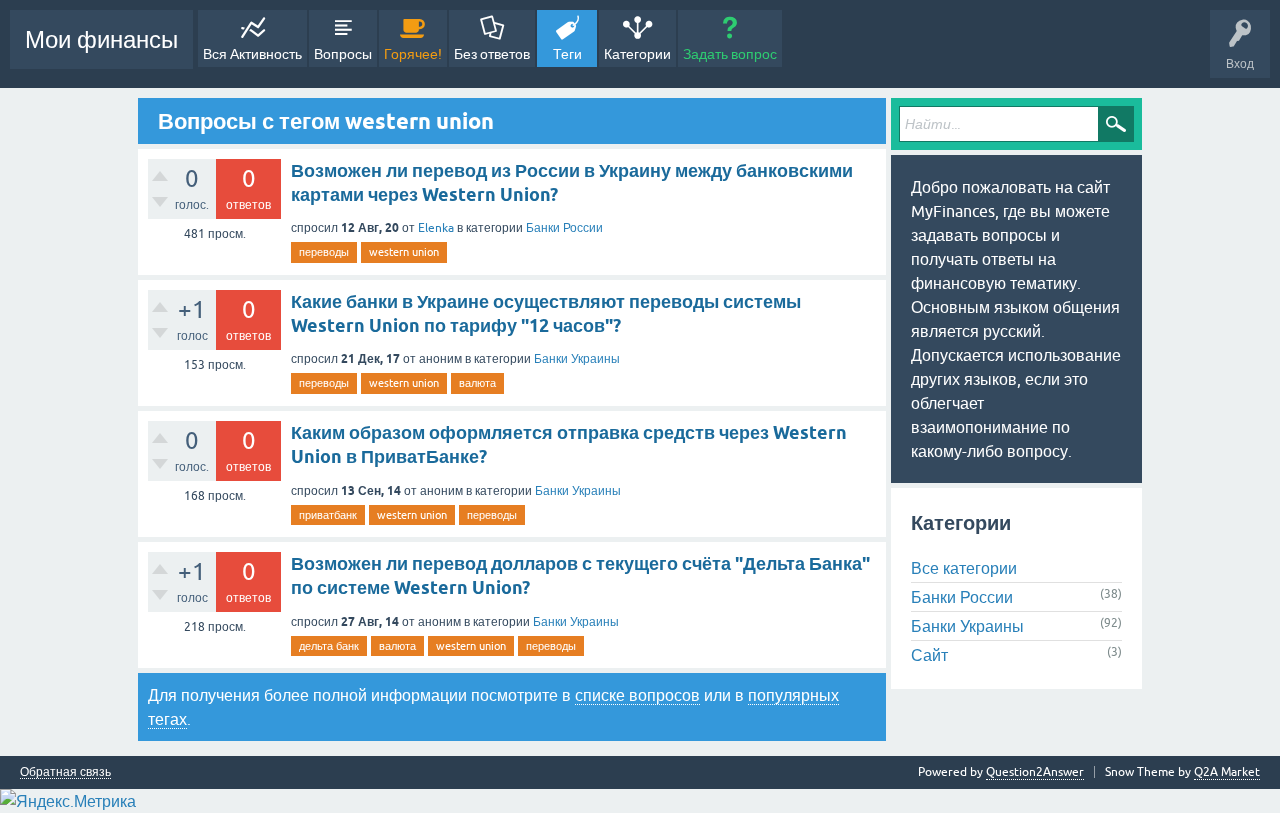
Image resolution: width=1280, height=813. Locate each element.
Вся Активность (252, 54)
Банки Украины (577, 359)
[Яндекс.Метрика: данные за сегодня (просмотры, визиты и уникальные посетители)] (68, 801)
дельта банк (329, 646)
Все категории (964, 568)
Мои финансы (101, 39)
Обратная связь (65, 772)
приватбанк (328, 515)
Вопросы (343, 54)
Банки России (564, 228)
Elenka (436, 228)
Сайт (929, 655)
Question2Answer (1035, 772)
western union (404, 252)
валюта (477, 383)
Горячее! (413, 54)
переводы (324, 252)
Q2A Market (1227, 772)
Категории (637, 54)
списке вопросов (637, 695)
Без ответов (492, 54)
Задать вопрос (730, 54)
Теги (567, 54)
